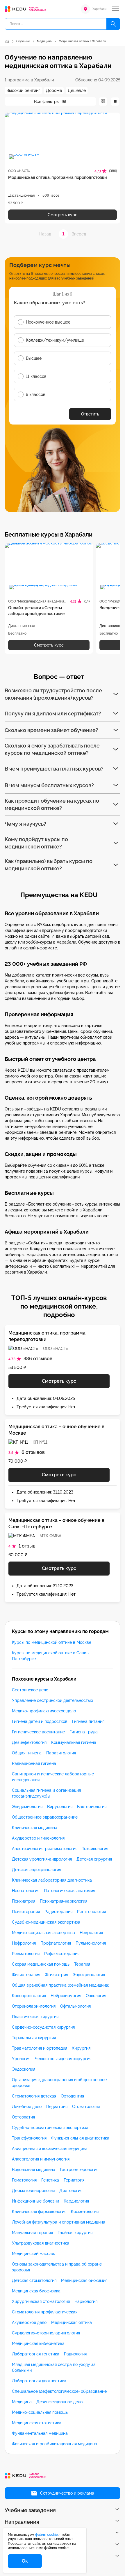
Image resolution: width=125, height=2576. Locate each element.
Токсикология (95, 1849)
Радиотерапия (58, 1912)
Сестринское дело (30, 1690)
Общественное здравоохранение (45, 1817)
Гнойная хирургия (75, 2233)
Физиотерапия (26, 1975)
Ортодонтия (72, 2096)
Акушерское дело (29, 2322)
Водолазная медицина (34, 2170)
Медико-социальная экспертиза (43, 1933)
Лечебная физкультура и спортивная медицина (59, 2222)
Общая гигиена (27, 1753)
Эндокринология (89, 1975)
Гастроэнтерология (79, 2170)
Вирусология (60, 1807)
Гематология (24, 2180)
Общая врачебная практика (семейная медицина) (61, 1985)
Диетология (71, 2191)
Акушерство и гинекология (38, 1838)
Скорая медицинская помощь (41, 1964)
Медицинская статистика (37, 2423)
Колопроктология (29, 1996)
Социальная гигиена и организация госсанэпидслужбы (46, 1793)
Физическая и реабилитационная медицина (55, 2444)
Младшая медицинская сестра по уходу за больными (54, 2367)
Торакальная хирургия (34, 2038)
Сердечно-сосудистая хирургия (43, 2027)
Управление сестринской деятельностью (52, 1700)
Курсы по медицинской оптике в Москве (52, 1642)
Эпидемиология (27, 1807)
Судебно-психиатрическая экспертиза (50, 2128)
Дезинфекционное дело (59, 2402)
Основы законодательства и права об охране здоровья (57, 2267)
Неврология (91, 1933)
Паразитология (61, 1753)
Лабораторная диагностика (39, 2381)
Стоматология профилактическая (45, 2312)
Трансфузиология (29, 2138)
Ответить (90, 414)
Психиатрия (24, 1901)
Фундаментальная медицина (40, 2433)
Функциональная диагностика (80, 2138)
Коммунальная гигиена (74, 1742)
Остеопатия (23, 2117)
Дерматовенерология (33, 2191)
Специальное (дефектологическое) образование (59, 2391)
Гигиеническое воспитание (38, 1732)
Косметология (85, 2212)
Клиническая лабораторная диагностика (52, 1880)
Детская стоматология (34, 2280)
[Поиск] (113, 24)
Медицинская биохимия (84, 2280)
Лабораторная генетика (36, 2354)
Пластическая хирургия (35, 2017)
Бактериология (92, 1807)
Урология (21, 2059)
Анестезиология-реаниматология (45, 1849)
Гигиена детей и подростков (40, 1721)
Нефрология (24, 1943)
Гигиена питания (88, 1721)
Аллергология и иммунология (41, 2159)
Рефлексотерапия (62, 1954)
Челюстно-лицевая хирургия (63, 2059)
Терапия (82, 1964)
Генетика (50, 2180)
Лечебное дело (27, 2107)
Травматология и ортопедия (40, 2048)
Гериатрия (74, 2180)
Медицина (22, 2402)
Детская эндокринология (36, 1870)
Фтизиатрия (56, 1975)
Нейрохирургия (66, 1996)
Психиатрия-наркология (64, 1901)
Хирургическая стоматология (41, 2301)
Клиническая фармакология (39, 2212)
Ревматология (26, 1954)
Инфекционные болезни (35, 2201)
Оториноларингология (34, 2006)
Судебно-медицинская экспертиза (46, 1922)
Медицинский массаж (33, 2254)
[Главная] (7, 41)
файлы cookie (47, 2535)
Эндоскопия (24, 2069)
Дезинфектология (29, 1742)
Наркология (86, 2301)
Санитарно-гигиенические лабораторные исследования (53, 1777)
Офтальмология (75, 2006)
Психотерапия (26, 1912)
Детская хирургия (94, 1859)
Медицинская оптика (72, 2322)
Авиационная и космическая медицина (50, 2149)
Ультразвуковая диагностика (41, 2243)
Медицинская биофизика (36, 2291)
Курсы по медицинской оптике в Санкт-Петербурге (51, 1656)
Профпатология (56, 1943)
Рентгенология (91, 1912)
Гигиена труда (84, 1732)
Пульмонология (91, 1943)
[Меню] (116, 9)
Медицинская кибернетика (38, 2343)
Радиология (75, 2354)
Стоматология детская (34, 2096)
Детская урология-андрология (42, 1859)
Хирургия (81, 2048)
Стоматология (86, 2107)
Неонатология (26, 1891)
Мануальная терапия (32, 2233)
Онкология (96, 1996)
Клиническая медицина (35, 1828)
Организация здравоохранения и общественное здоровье (59, 2083)
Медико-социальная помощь (40, 2412)
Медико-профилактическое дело (44, 1711)
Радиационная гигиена (34, 1763)
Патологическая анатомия (69, 1891)
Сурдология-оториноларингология (46, 2333)
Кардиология (76, 2201)
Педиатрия (57, 2107)
